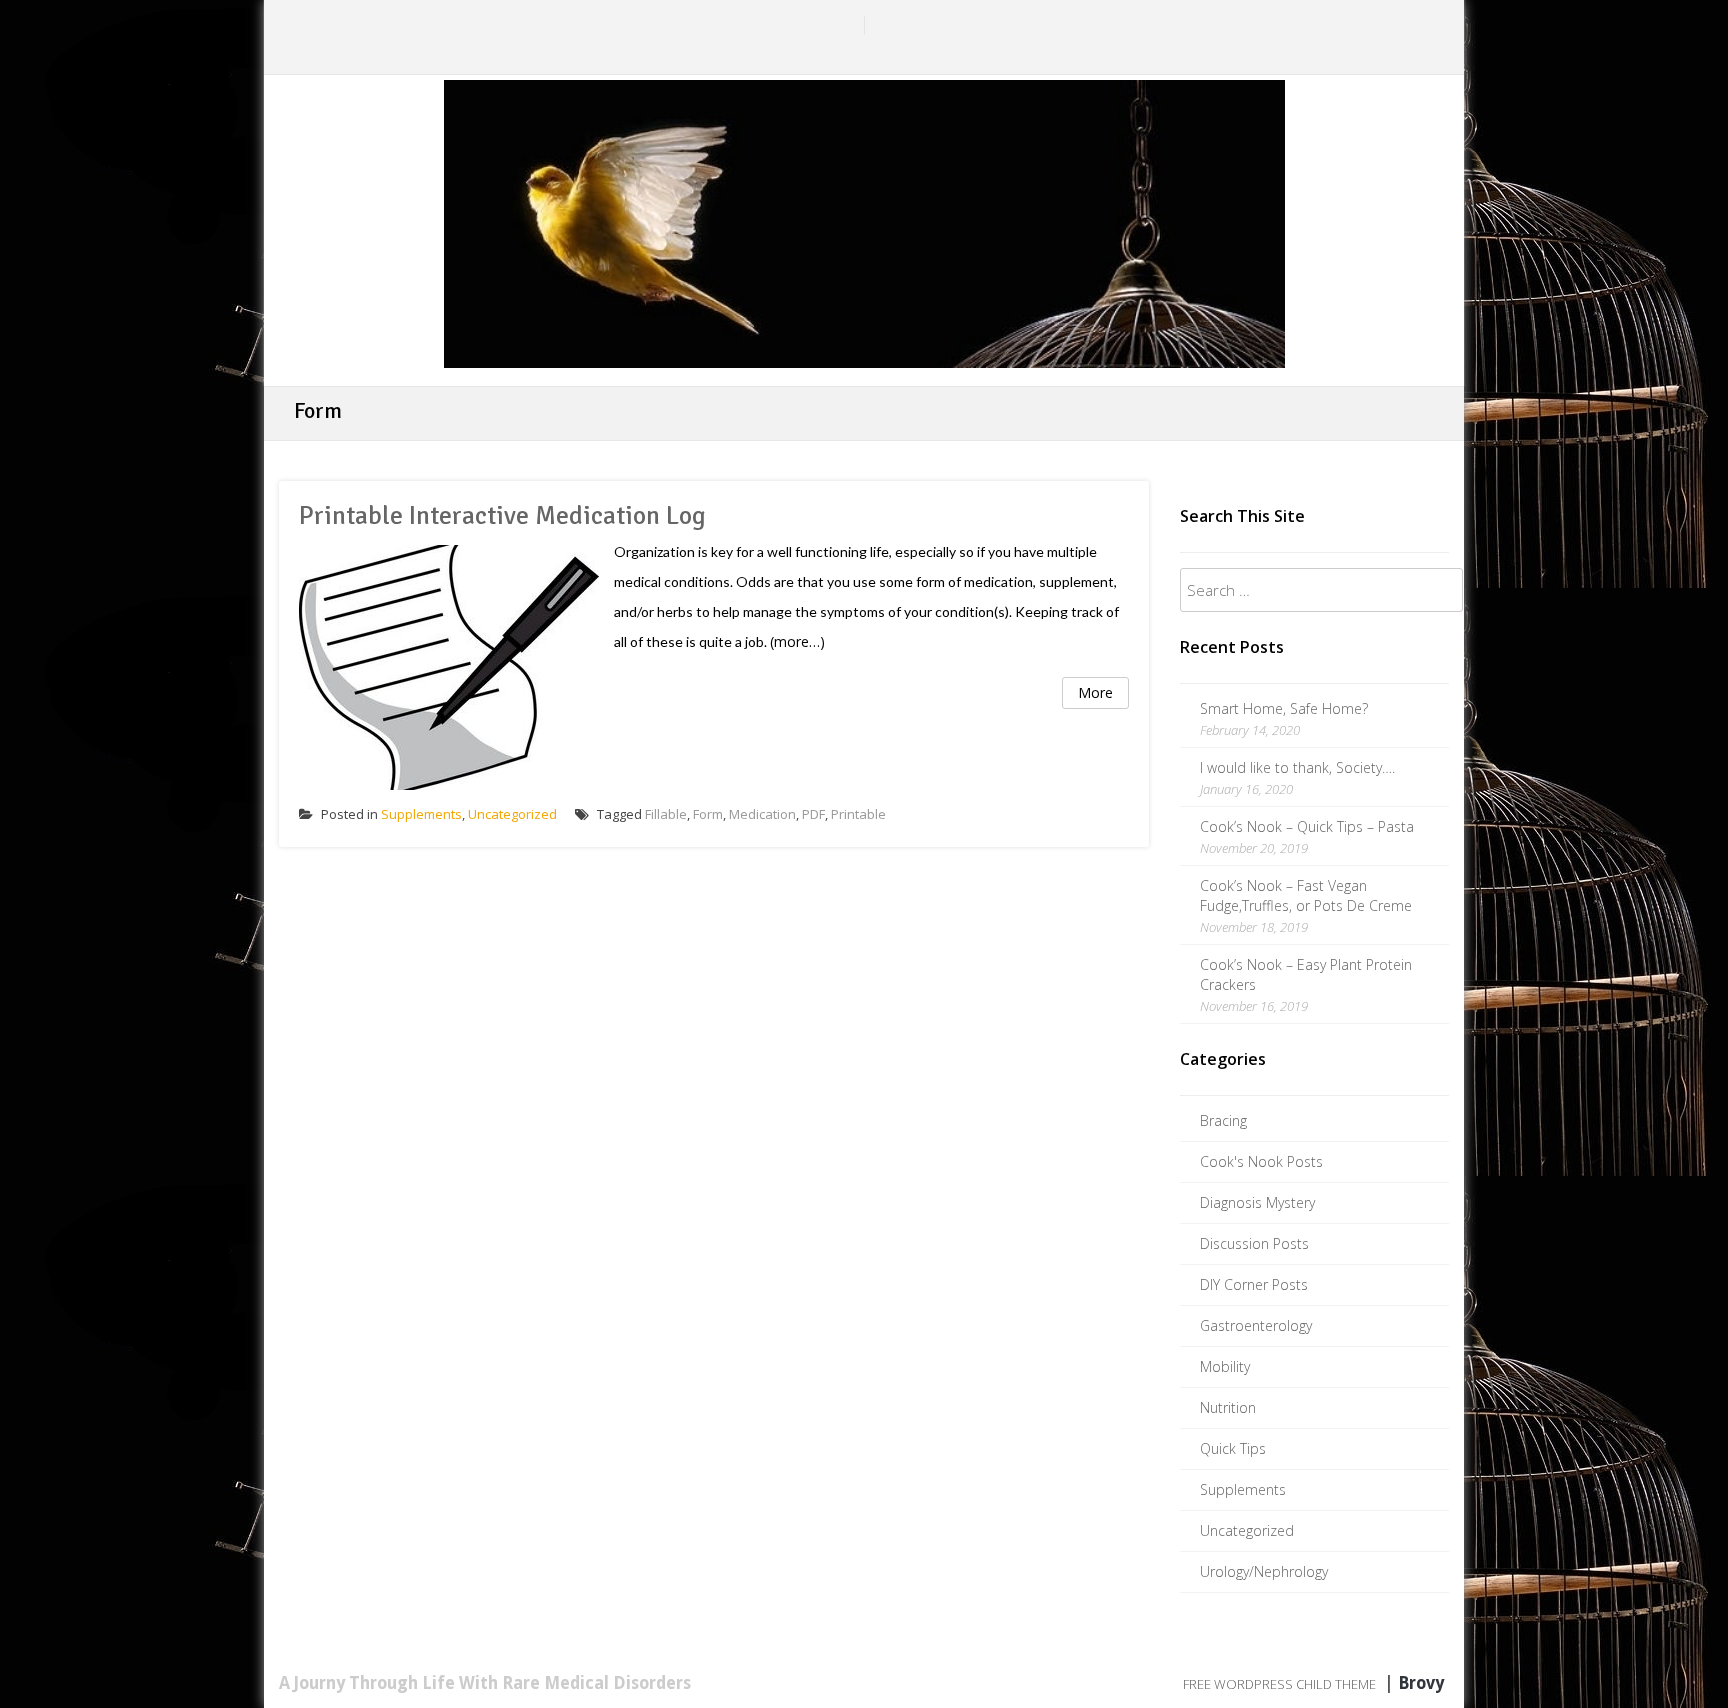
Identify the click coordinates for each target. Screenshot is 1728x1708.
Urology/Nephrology (1264, 1571)
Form (708, 814)
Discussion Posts (1254, 1243)
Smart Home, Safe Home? (1284, 708)
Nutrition (1228, 1407)
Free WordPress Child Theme (1279, 1684)
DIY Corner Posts (1254, 1284)
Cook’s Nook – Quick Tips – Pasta (1307, 826)
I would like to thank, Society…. (1297, 767)
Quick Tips (1233, 1448)
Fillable (666, 814)
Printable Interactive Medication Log (502, 516)
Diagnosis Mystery (1257, 1202)
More (1095, 692)
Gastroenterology (1256, 1325)
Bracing (1223, 1120)
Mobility (1225, 1366)
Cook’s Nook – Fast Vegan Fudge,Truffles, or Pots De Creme (1306, 895)
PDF (813, 814)
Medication (762, 814)
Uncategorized (512, 814)
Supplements (421, 814)
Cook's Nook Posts (1261, 1161)
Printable (858, 814)
